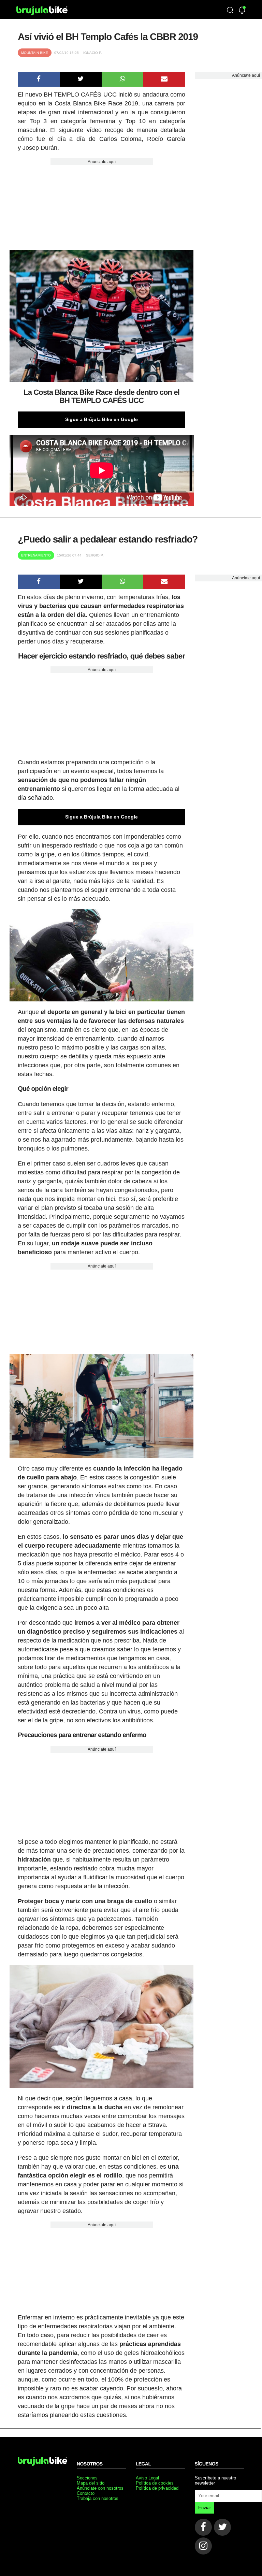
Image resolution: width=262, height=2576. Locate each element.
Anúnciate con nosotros (100, 2488)
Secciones (87, 2478)
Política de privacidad (157, 2488)
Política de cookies (155, 2483)
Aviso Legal (147, 2478)
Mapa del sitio (91, 2483)
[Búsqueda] (230, 11)
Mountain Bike (35, 53)
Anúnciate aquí (102, 162)
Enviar (205, 2508)
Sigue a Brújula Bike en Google (101, 419)
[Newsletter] (242, 11)
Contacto (86, 2493)
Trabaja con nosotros (98, 2498)
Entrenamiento (36, 555)
